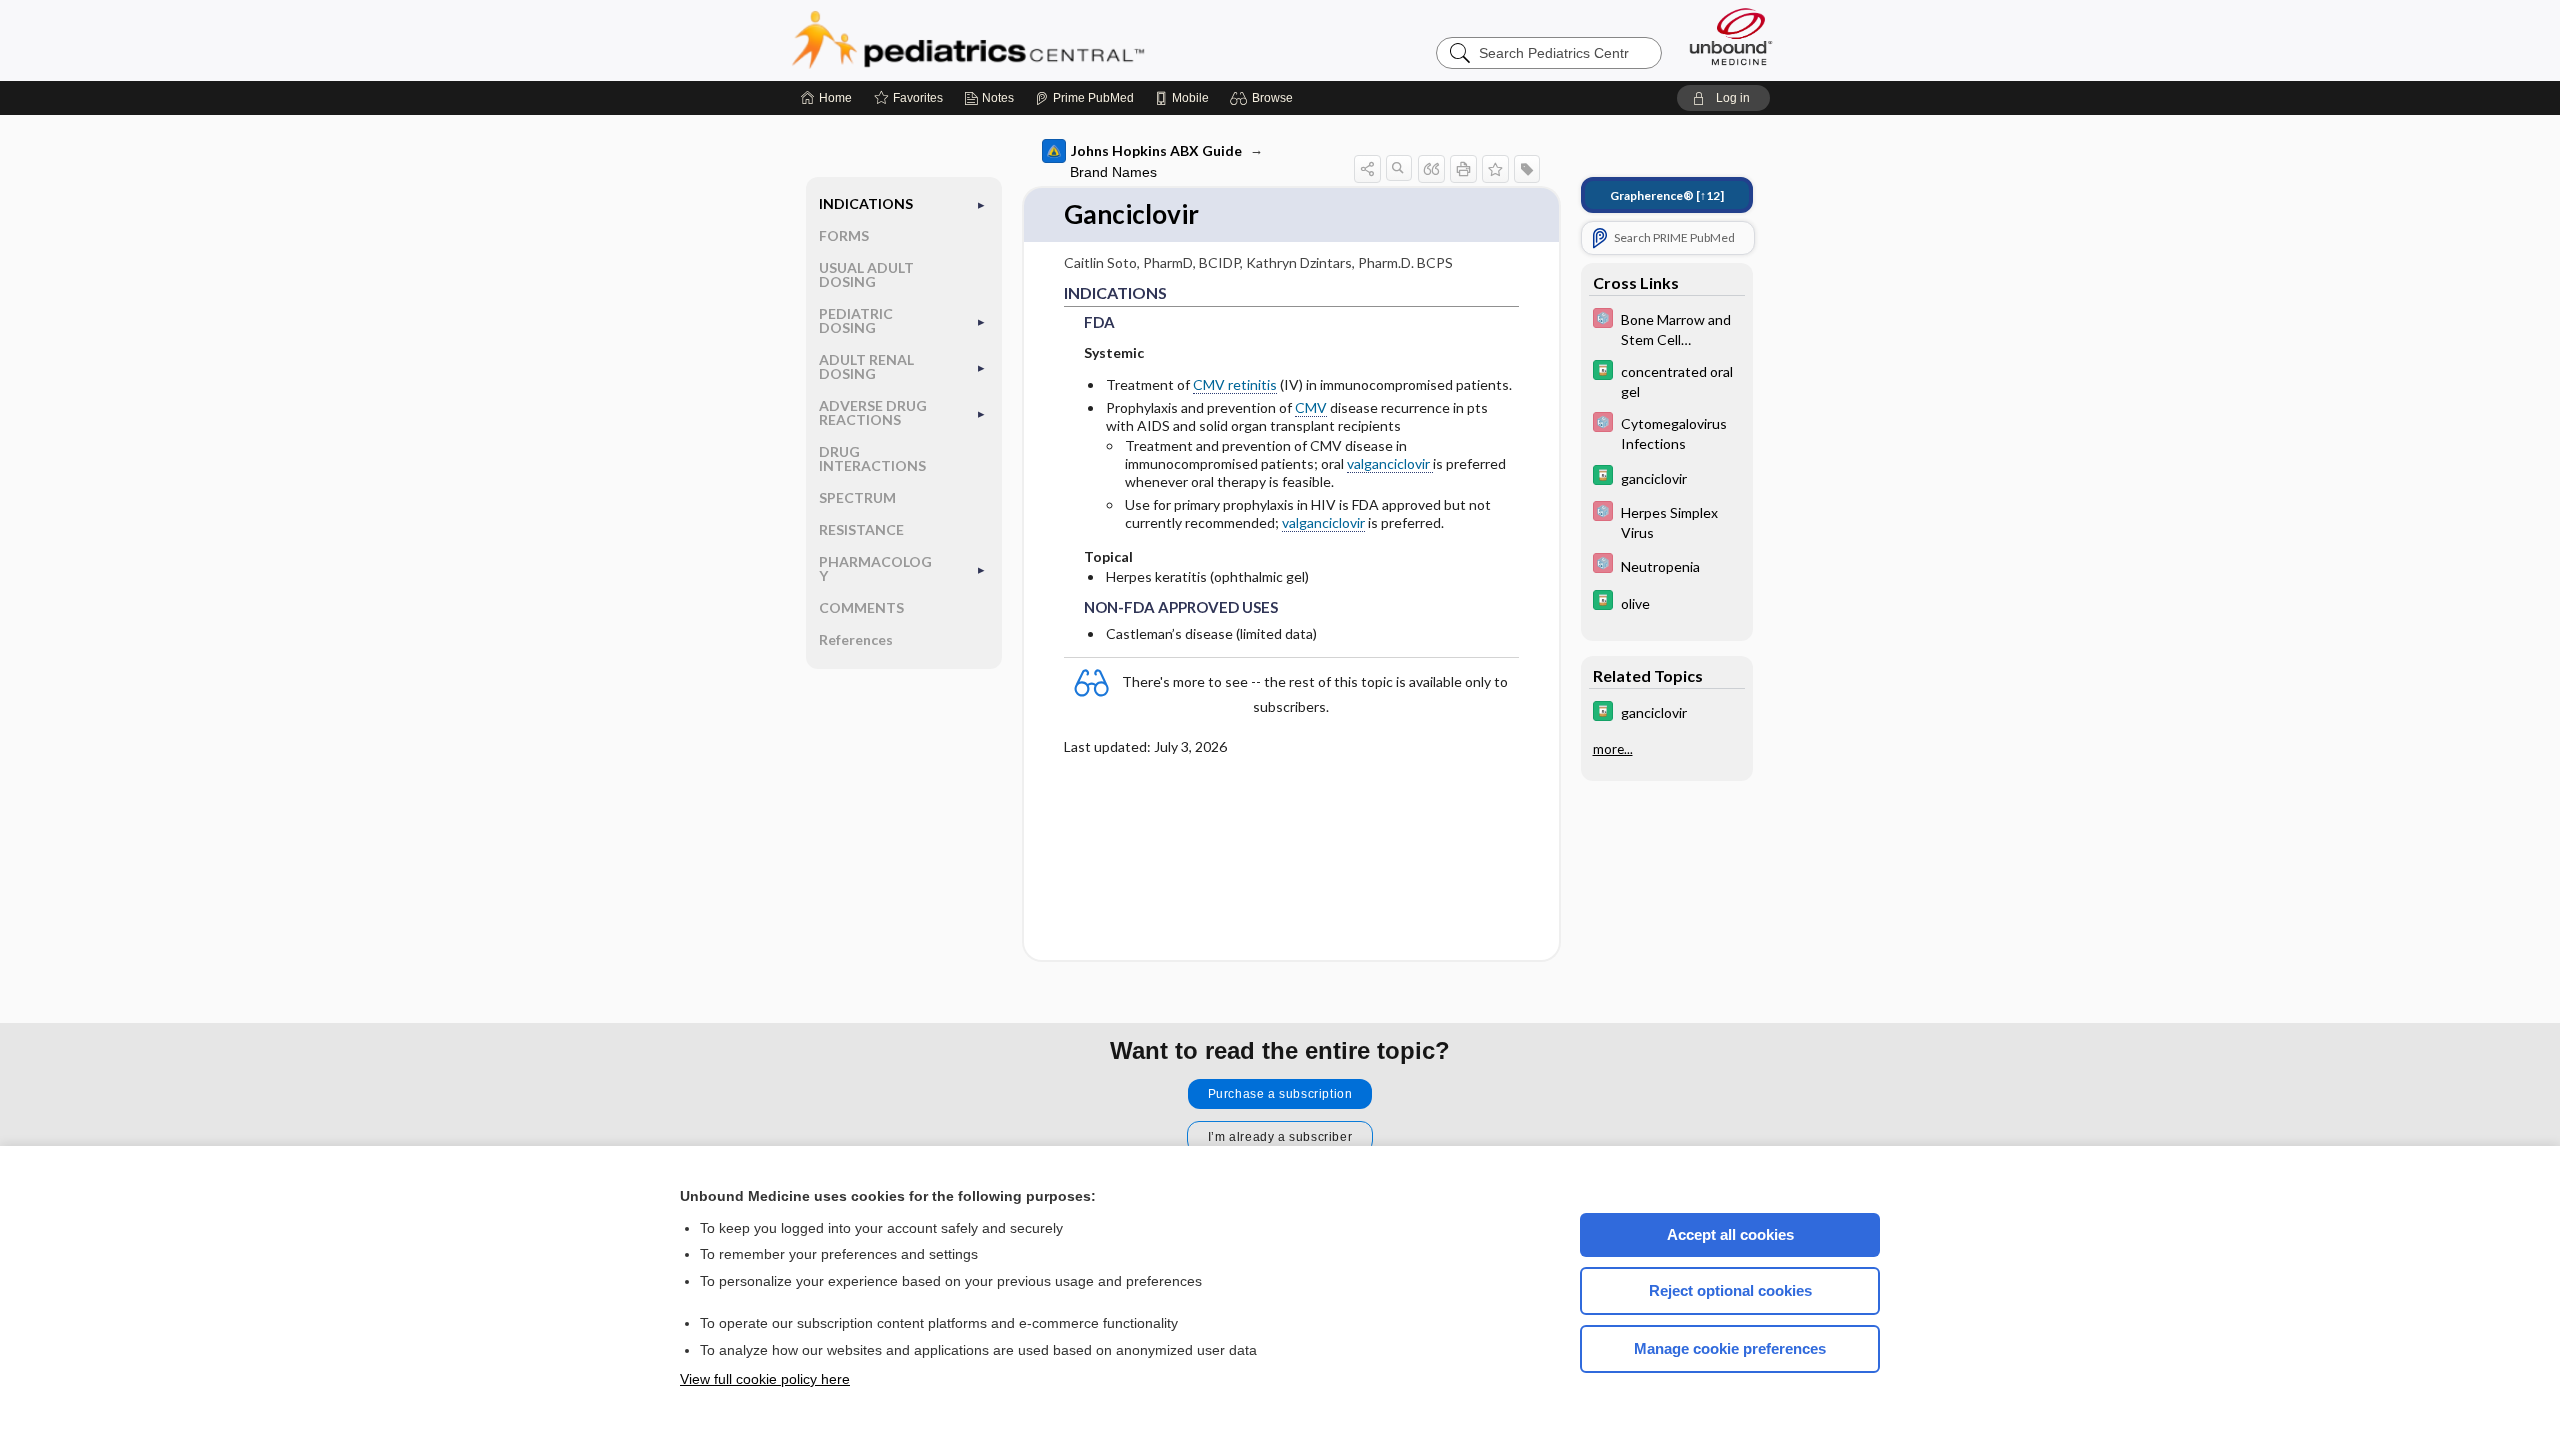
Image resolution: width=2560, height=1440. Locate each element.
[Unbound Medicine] (1731, 36)
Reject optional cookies (1730, 1290)
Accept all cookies (1730, 1234)
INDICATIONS (866, 203)
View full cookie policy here (765, 1379)
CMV (1311, 407)
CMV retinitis (1235, 384)
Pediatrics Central (1040, 40)
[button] (1264, 98)
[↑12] (1667, 195)
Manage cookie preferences (1730, 1348)
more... (1613, 749)
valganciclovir (1390, 463)
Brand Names (1113, 172)
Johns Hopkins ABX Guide (1156, 150)
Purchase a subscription (1280, 1094)
